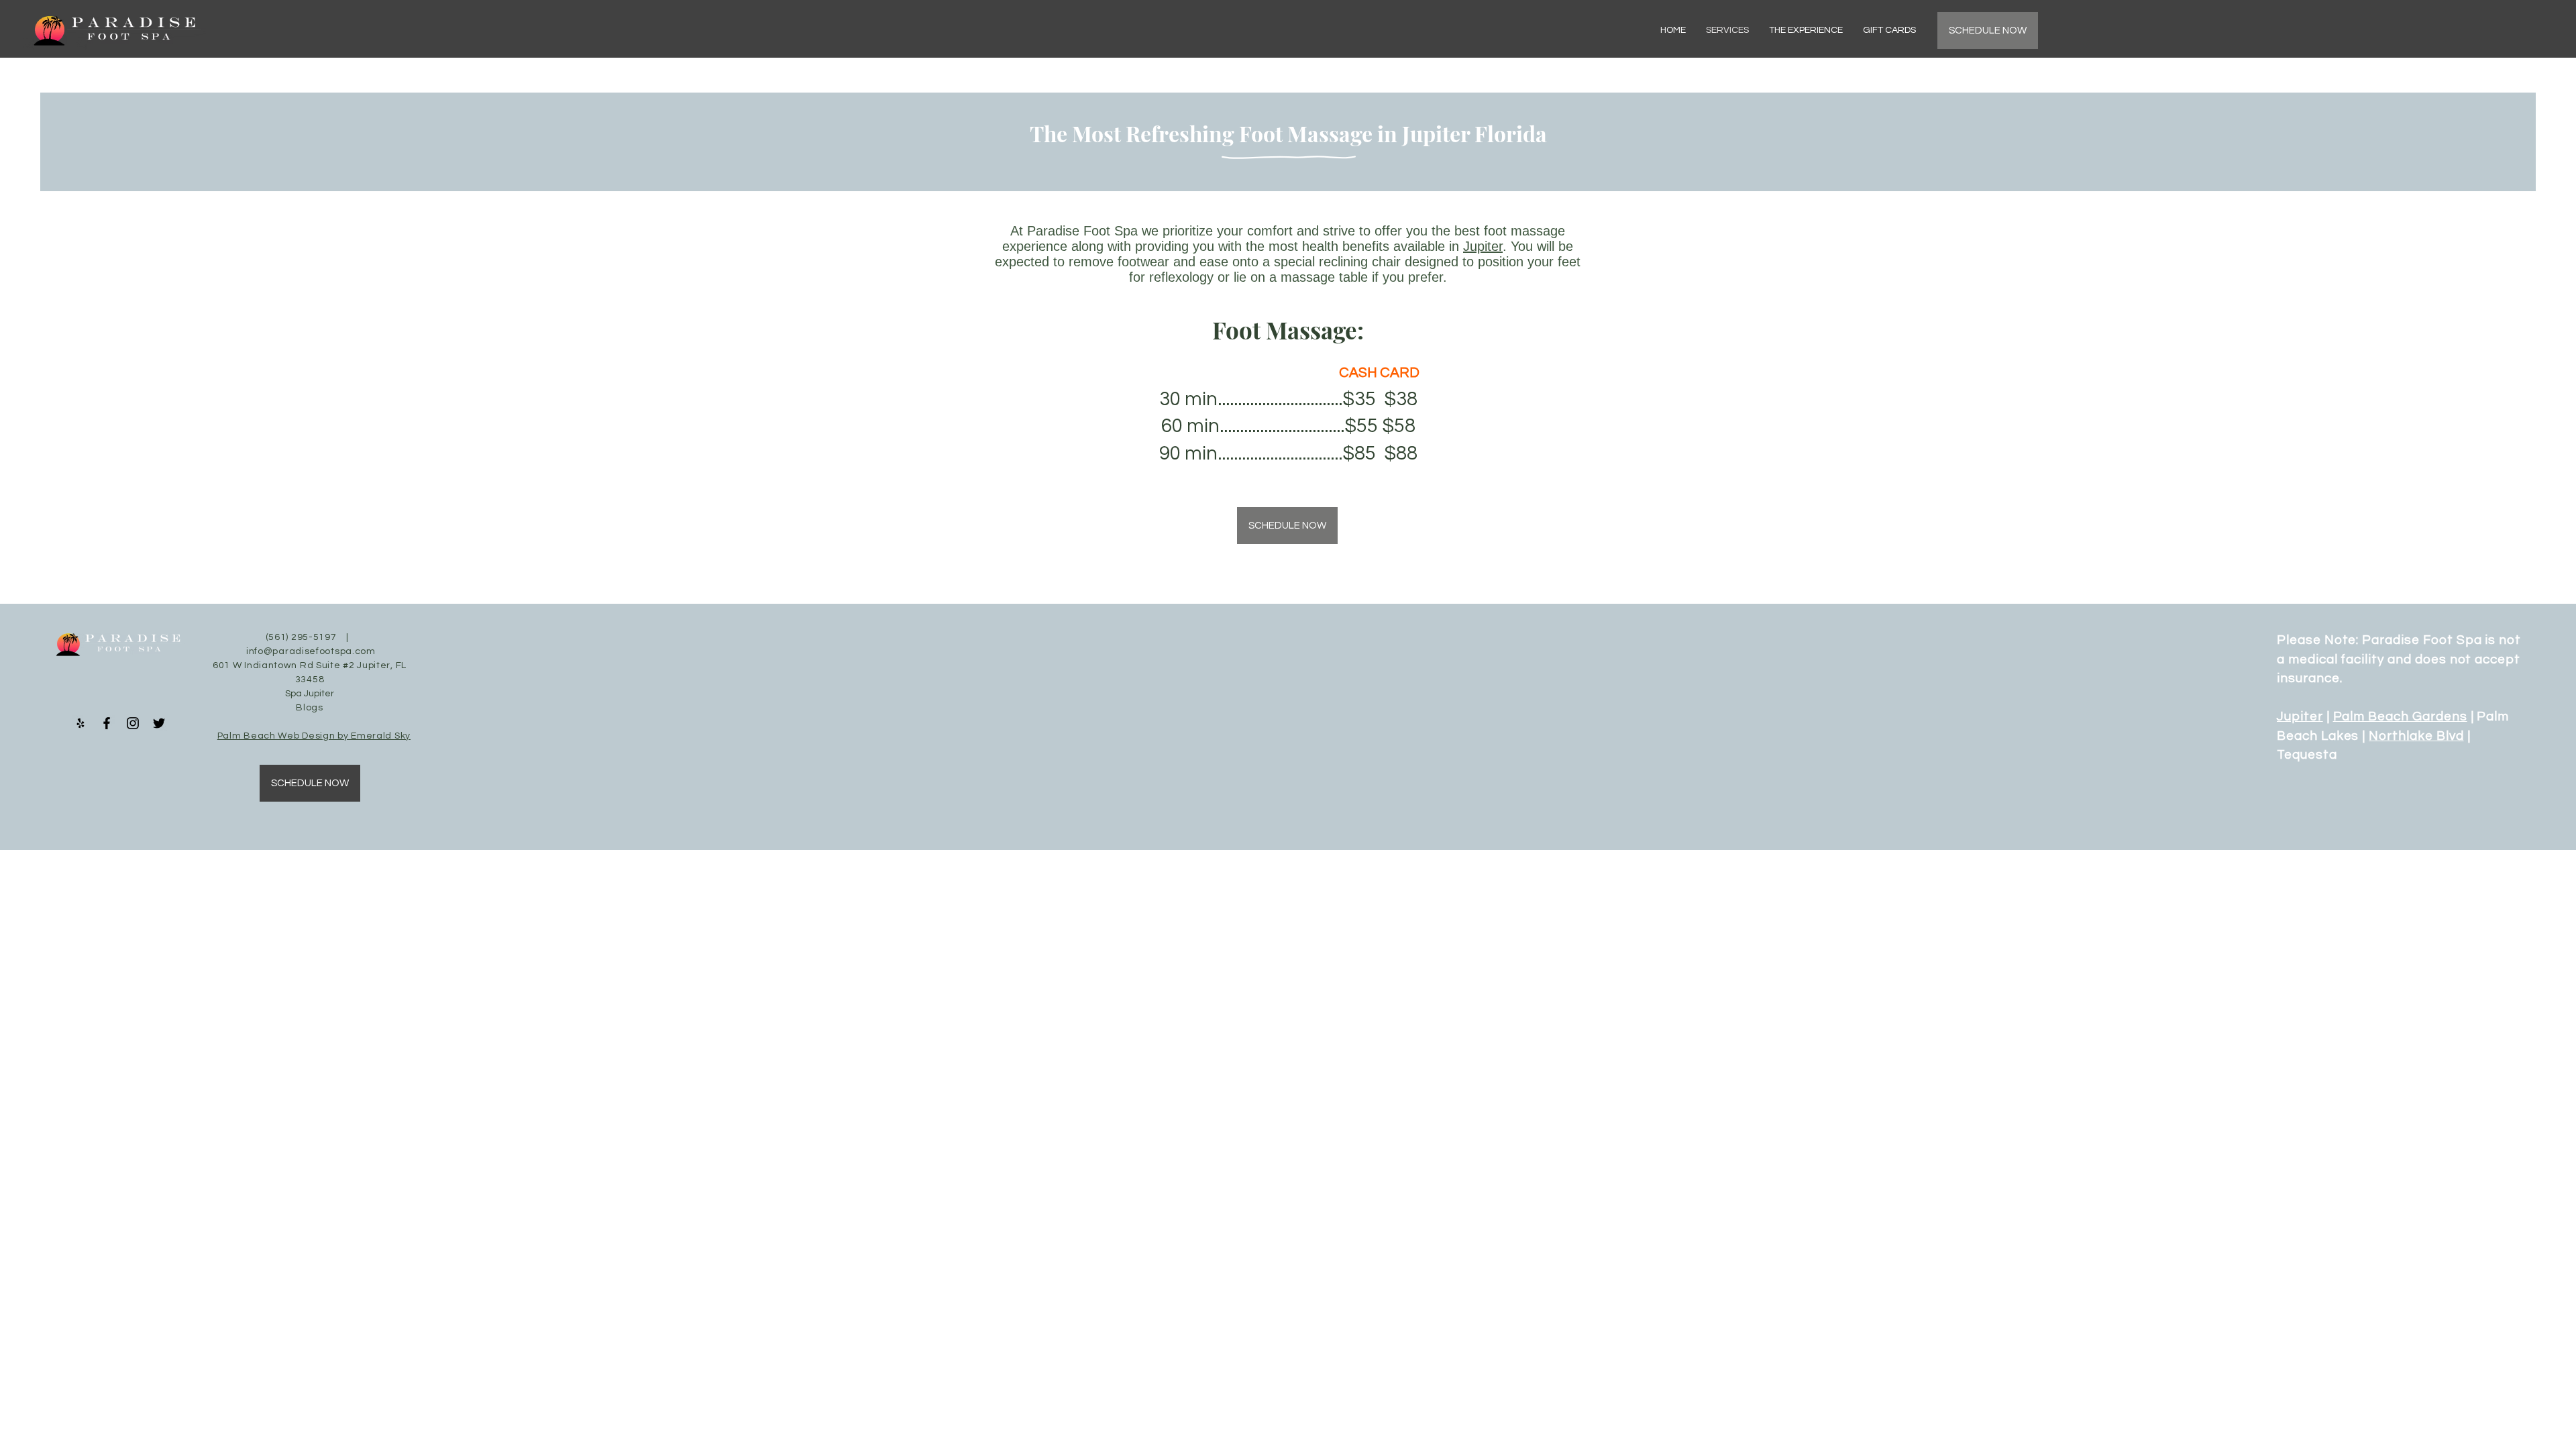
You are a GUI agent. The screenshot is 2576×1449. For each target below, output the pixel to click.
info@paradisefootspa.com (311, 651)
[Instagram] (133, 723)
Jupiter (1483, 246)
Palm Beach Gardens (2400, 716)
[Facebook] (107, 723)
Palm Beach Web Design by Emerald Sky (314, 736)
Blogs (310, 708)
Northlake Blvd (2416, 736)
